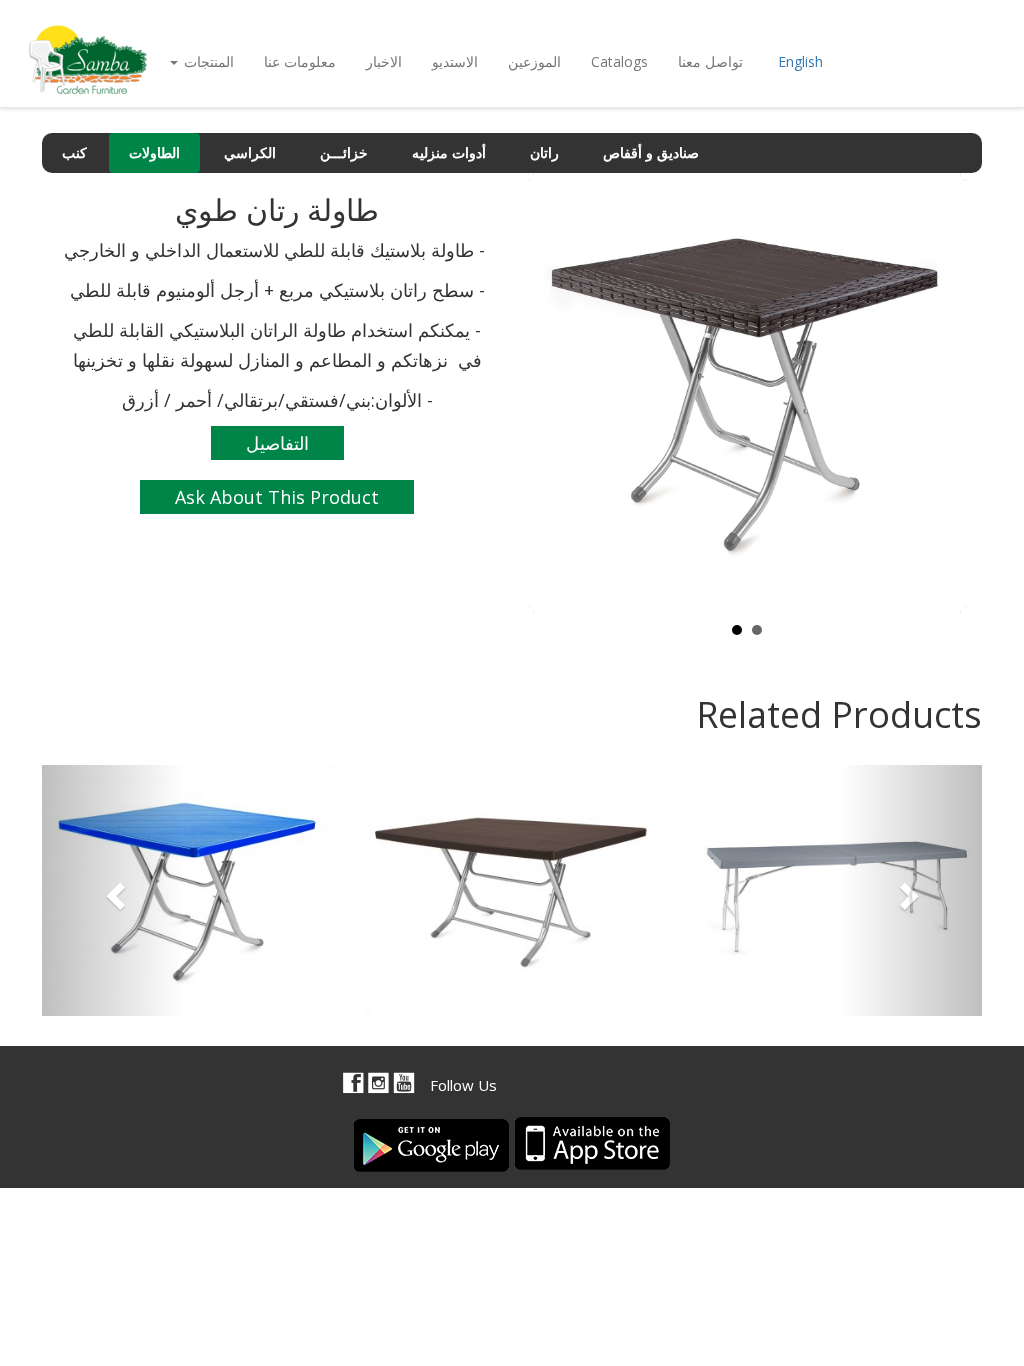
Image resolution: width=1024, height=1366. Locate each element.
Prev (553, 393)
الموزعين (534, 61)
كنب (74, 152)
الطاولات (154, 152)
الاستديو (455, 61)
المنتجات (207, 61)
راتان (544, 152)
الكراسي (250, 152)
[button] (112, 890)
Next (941, 393)
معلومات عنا (300, 61)
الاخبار (384, 61)
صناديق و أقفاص (651, 152)
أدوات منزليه (449, 152)
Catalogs (619, 61)
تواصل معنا (710, 61)
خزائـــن (344, 152)
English (800, 61)
